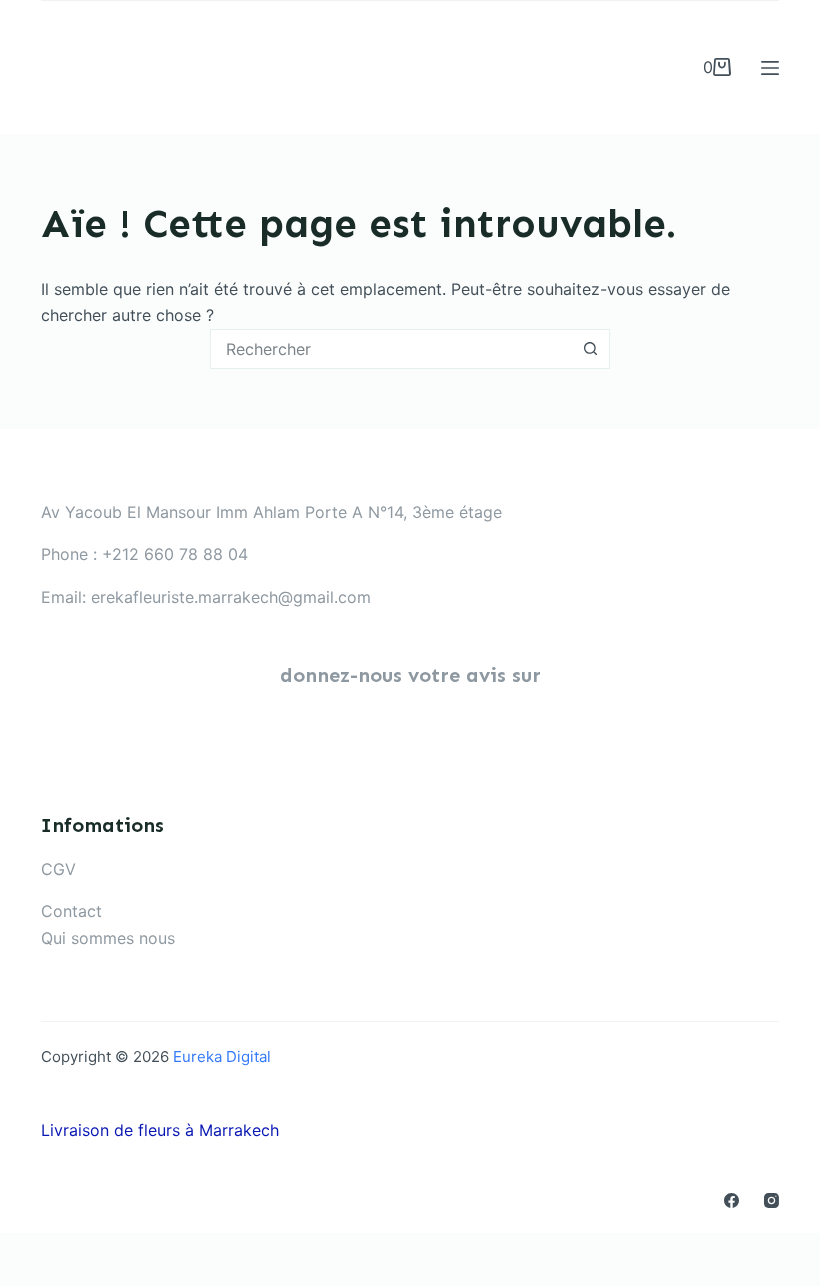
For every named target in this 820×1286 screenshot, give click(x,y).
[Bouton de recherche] (590, 349)
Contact (71, 911)
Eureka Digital (222, 1056)
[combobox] (391, 349)
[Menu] (770, 68)
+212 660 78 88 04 (175, 554)
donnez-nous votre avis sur (410, 675)
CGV (58, 869)
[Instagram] (771, 1200)
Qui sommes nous (108, 938)
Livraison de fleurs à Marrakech (160, 1130)
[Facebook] (731, 1200)
